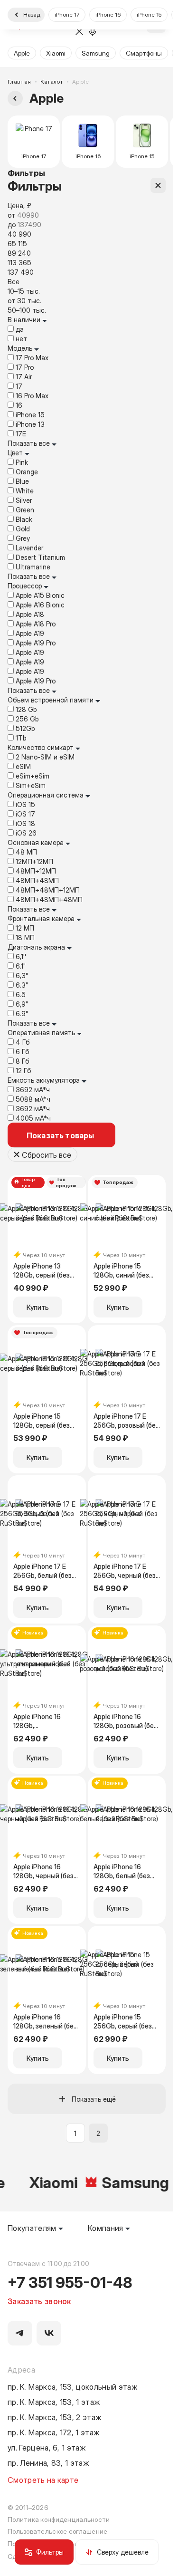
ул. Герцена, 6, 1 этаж (47, 2447)
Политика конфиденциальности (59, 2519)
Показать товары (60, 1135)
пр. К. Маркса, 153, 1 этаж (54, 2402)
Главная (19, 82)
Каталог (52, 82)
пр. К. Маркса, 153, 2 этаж (55, 2417)
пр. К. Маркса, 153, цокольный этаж (73, 2386)
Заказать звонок (39, 2301)
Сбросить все (47, 1154)
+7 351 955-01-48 (70, 2282)
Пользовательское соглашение (57, 2531)
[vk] (49, 2333)
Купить (38, 1307)
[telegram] (20, 2333)
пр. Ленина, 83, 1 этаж (48, 2462)
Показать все (30, 443)
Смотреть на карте (43, 2480)
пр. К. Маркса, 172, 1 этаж (54, 2432)
